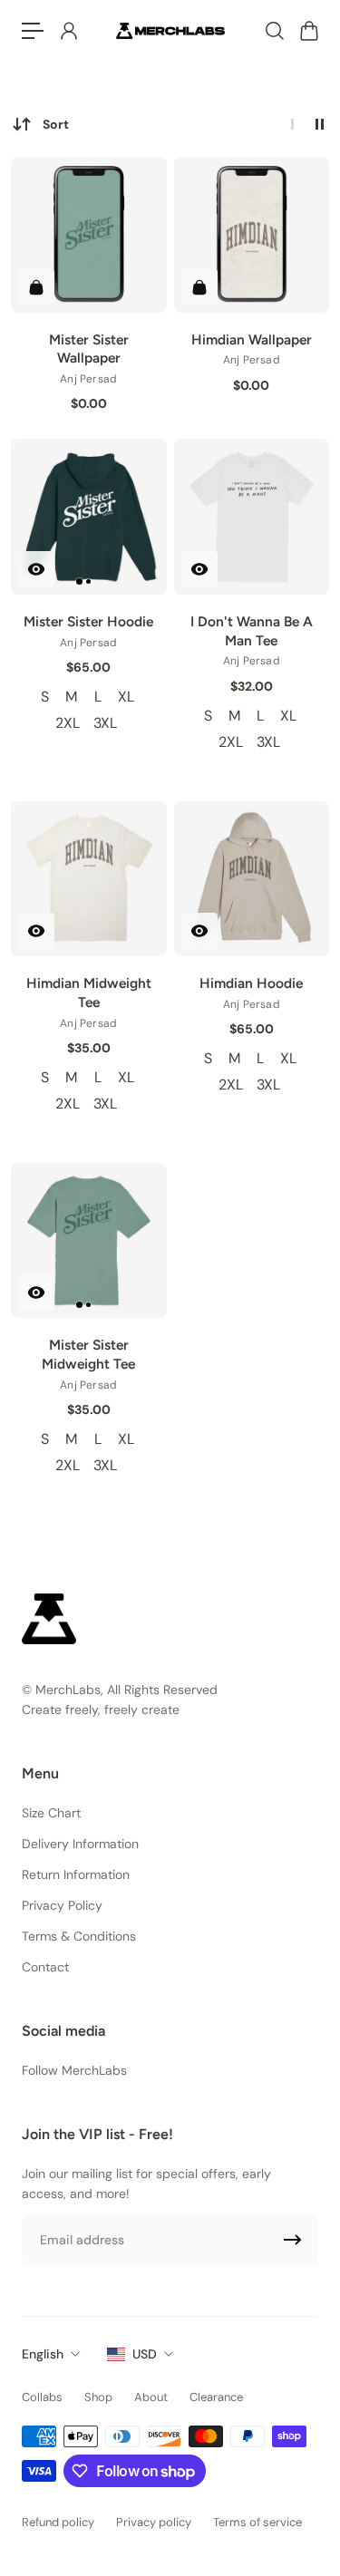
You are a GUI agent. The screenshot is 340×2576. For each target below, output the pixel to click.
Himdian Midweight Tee (89, 993)
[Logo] (170, 30)
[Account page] (68, 31)
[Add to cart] (36, 287)
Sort (56, 124)
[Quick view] (36, 569)
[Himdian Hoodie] (252, 879)
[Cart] (308, 31)
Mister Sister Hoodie (88, 621)
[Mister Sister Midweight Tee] (89, 1241)
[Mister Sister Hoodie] (89, 517)
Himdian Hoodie (251, 983)
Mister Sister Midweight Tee (88, 1354)
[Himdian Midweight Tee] (89, 879)
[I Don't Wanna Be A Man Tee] (252, 517)
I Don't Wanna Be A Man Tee (252, 631)
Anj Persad (88, 379)
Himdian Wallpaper (252, 339)
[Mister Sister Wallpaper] (89, 235)
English (43, 2354)
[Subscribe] (293, 2240)
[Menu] (33, 31)
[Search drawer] (274, 31)
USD (145, 2354)
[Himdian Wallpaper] (252, 235)
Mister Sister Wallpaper (89, 349)
